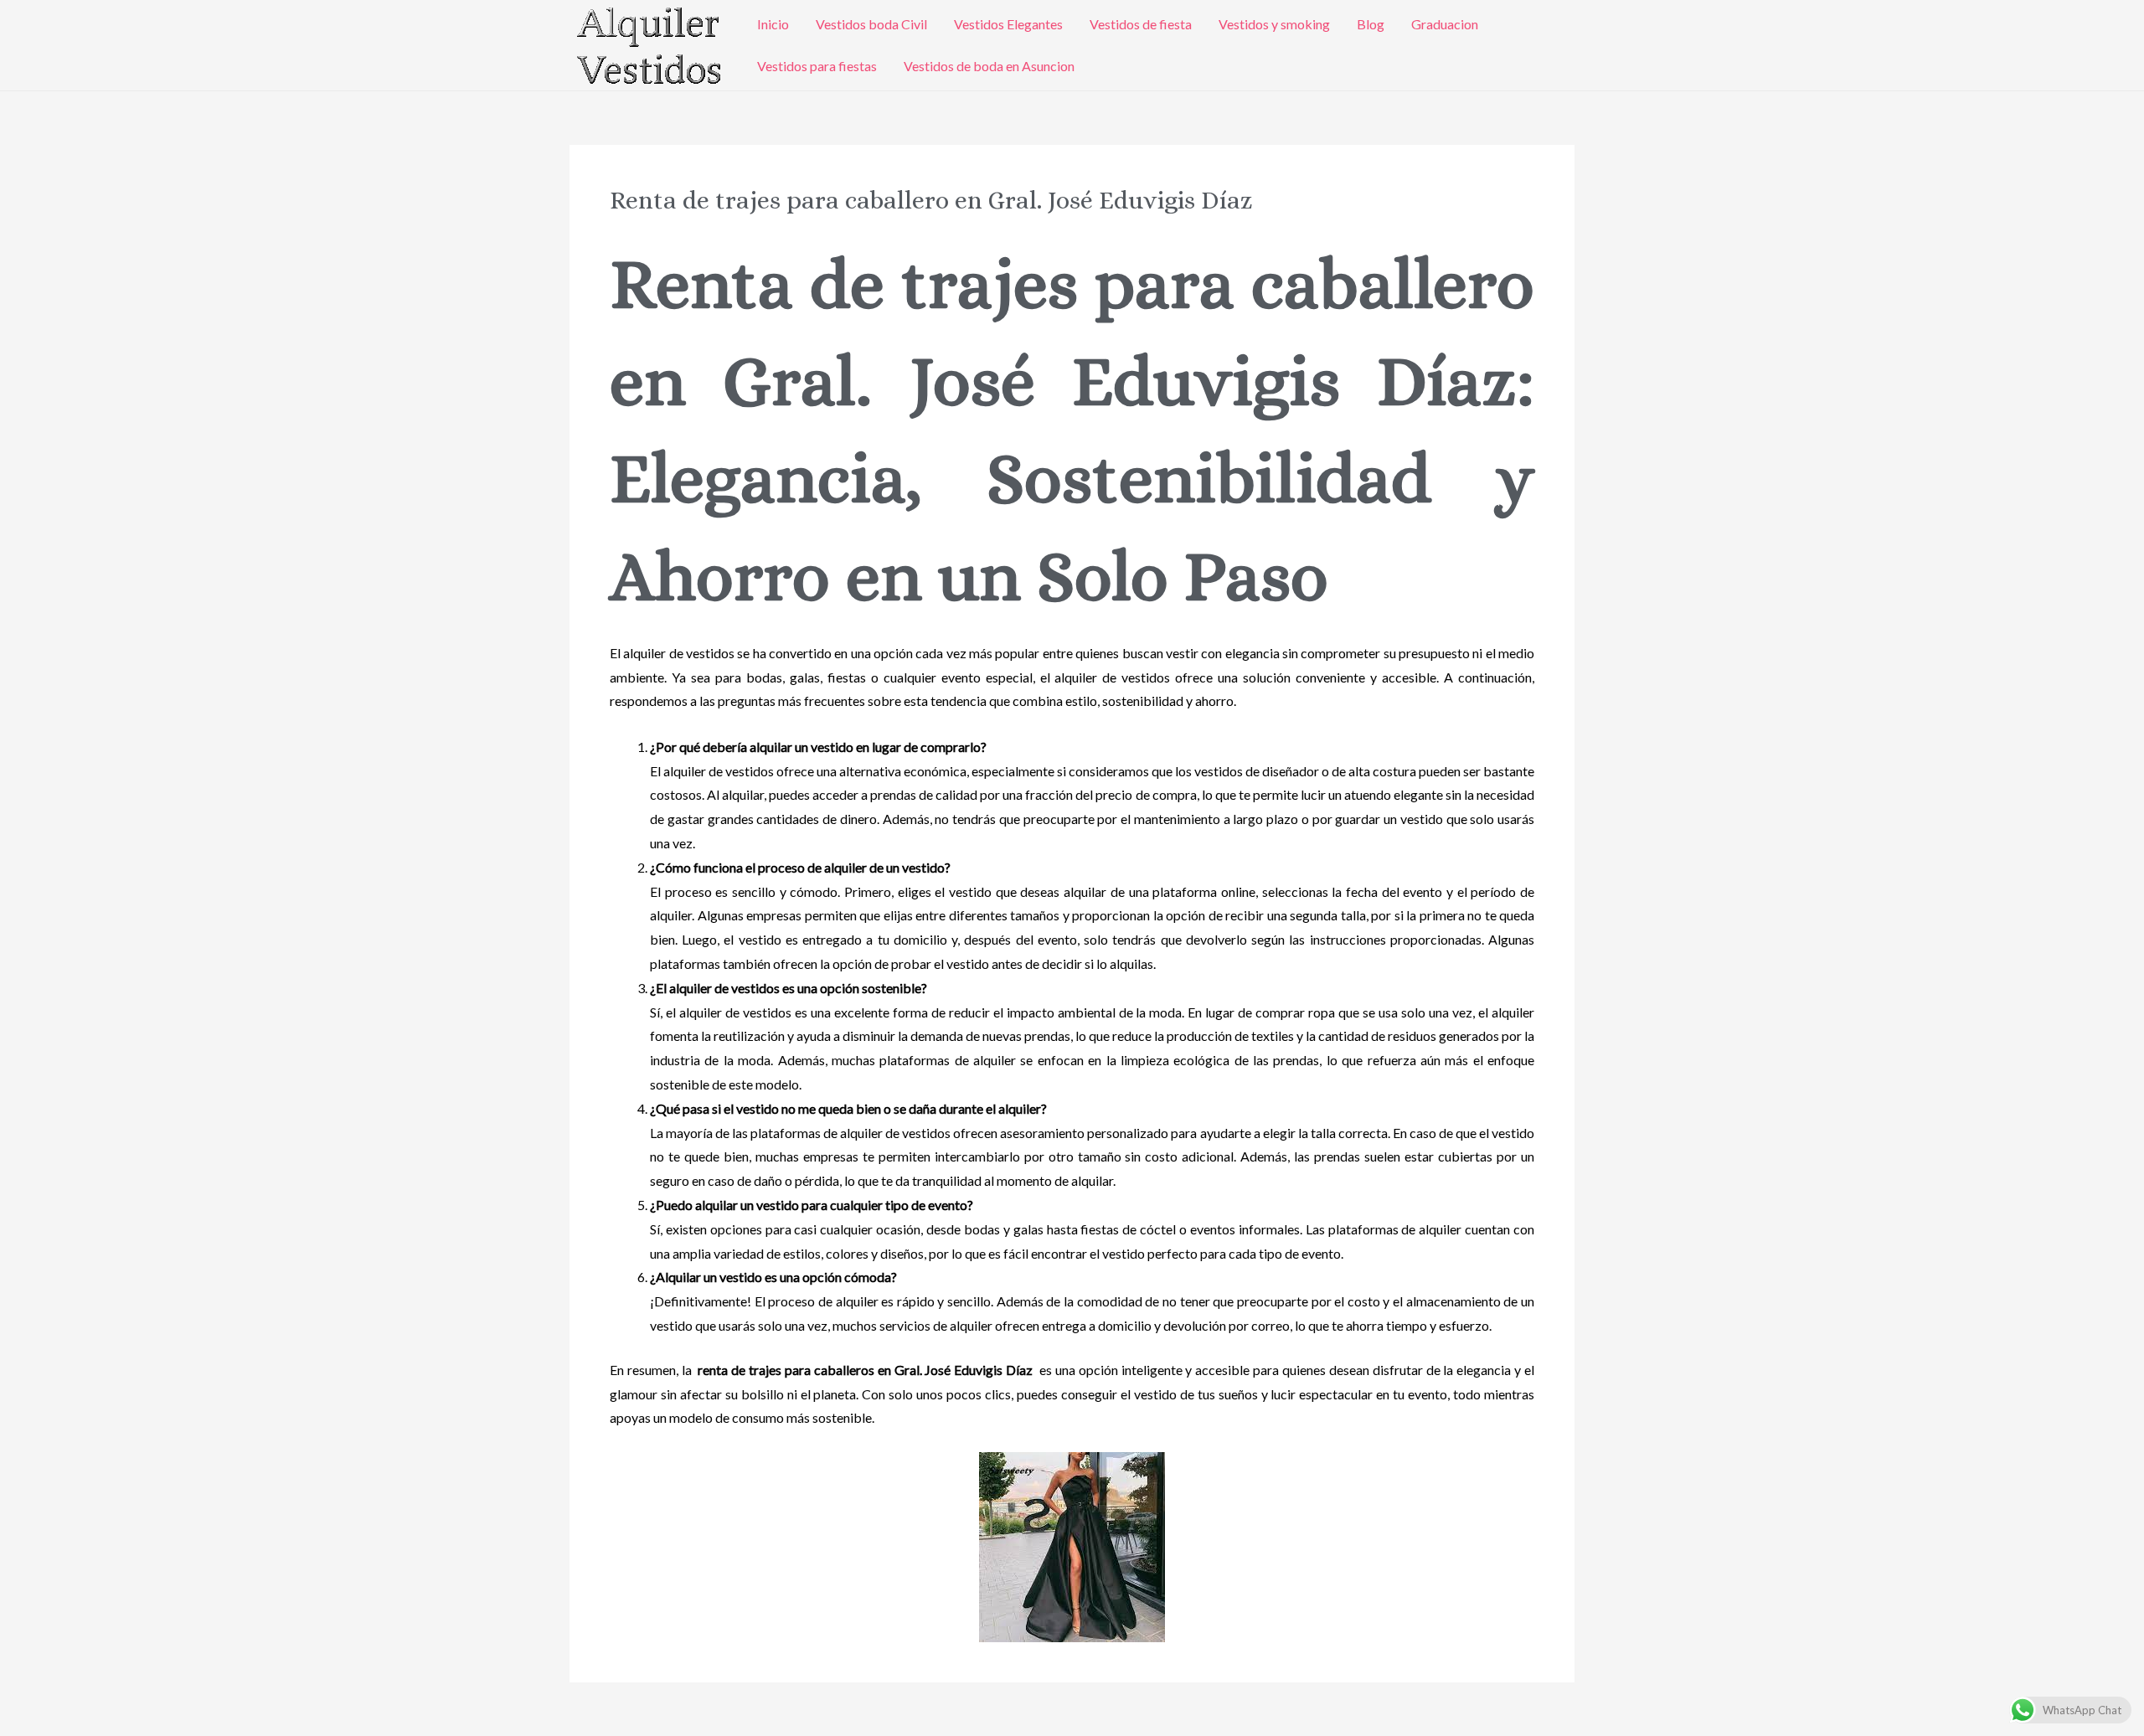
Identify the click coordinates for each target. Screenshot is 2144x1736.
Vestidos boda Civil (871, 24)
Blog (1371, 24)
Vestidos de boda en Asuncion (989, 66)
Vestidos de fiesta (1141, 24)
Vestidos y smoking (1274, 24)
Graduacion (1445, 24)
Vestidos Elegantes (1008, 24)
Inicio (773, 24)
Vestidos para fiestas (817, 66)
